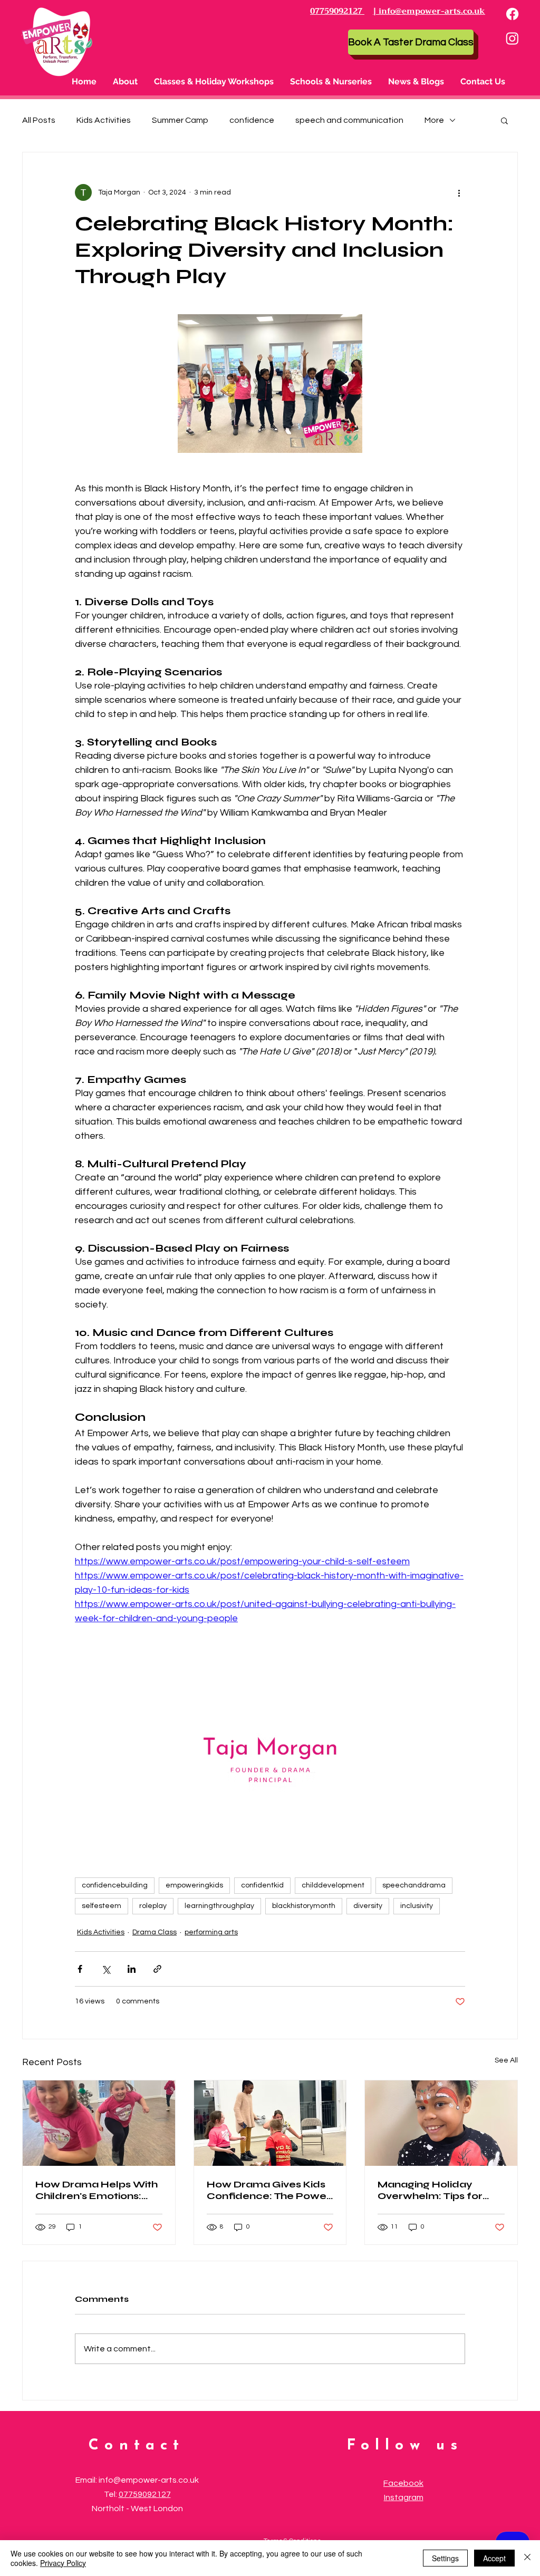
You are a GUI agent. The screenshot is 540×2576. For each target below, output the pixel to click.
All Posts (39, 120)
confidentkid (262, 1885)
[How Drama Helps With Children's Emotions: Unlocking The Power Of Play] (99, 2123)
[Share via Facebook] (80, 1969)
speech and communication (349, 120)
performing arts (211, 1932)
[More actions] (459, 192)
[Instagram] (512, 38)
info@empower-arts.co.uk (149, 2480)
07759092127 (145, 2494)
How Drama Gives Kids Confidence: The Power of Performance (269, 2190)
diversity (368, 1906)
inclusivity (417, 1906)
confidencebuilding (115, 1885)
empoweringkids (194, 1885)
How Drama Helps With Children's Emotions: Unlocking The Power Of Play (98, 2190)
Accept (494, 2558)
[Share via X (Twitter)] (106, 1969)
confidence (252, 120)
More (434, 120)
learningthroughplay (219, 1906)
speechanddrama (414, 1885)
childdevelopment (333, 1885)
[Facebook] (512, 14)
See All (506, 2060)
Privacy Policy (63, 2563)
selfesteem (102, 1906)
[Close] (527, 2558)
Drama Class (155, 1932)
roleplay (153, 1906)
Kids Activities (104, 120)
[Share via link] (157, 1969)
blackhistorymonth (304, 1906)
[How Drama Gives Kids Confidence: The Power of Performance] (270, 2123)
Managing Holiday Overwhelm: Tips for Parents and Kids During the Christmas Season (440, 2190)
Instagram (404, 2497)
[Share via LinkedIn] (132, 1969)
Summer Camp (180, 120)
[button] (214, 82)
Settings (445, 2558)
